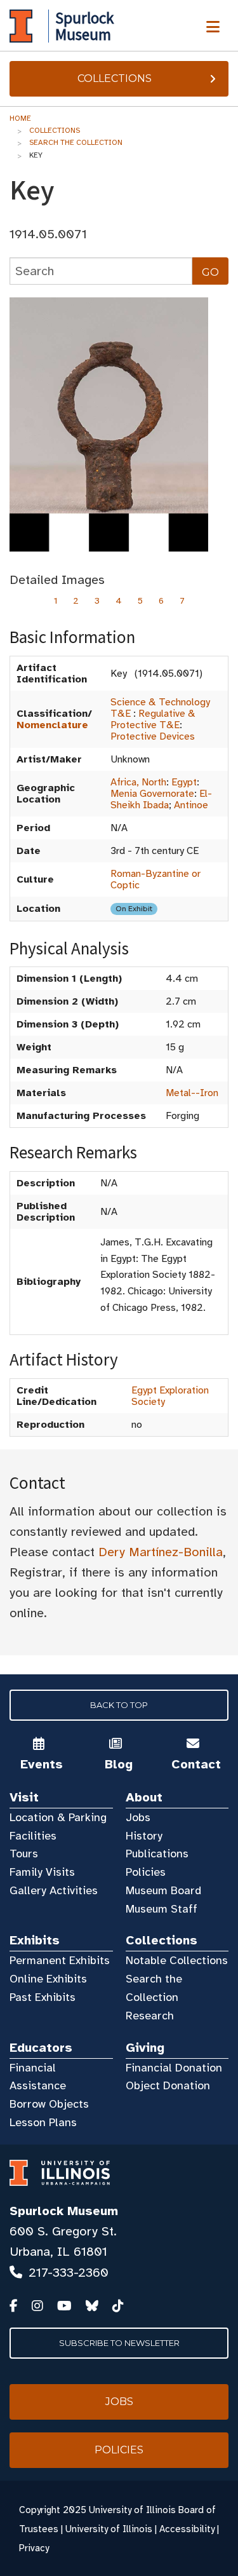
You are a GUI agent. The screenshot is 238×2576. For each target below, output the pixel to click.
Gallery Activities (54, 1890)
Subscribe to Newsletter (119, 2343)
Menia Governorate (152, 794)
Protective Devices (153, 736)
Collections (115, 78)
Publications (157, 1854)
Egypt (184, 782)
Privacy (34, 2548)
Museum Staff (162, 1909)
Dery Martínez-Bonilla (161, 1552)
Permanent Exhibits (60, 1960)
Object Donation (168, 2085)
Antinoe (191, 805)
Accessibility (187, 2529)
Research (150, 2016)
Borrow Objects (49, 2104)
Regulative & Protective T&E (153, 719)
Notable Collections (177, 1960)
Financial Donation (174, 2068)
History (144, 1836)
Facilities (33, 1836)
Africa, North (138, 782)
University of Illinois (109, 2529)
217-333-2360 (69, 2273)
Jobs (138, 1817)
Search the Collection (76, 142)
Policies (146, 1872)
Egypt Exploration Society (170, 1396)
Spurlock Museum (64, 2211)
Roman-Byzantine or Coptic (155, 879)
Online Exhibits (48, 1979)
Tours (24, 1854)
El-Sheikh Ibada (161, 799)
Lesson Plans (43, 2122)
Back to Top (119, 1705)
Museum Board (163, 1890)
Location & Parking (58, 1817)
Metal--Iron (192, 1093)
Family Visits (42, 1872)
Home (20, 118)
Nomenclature (52, 725)
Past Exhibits (43, 1997)
